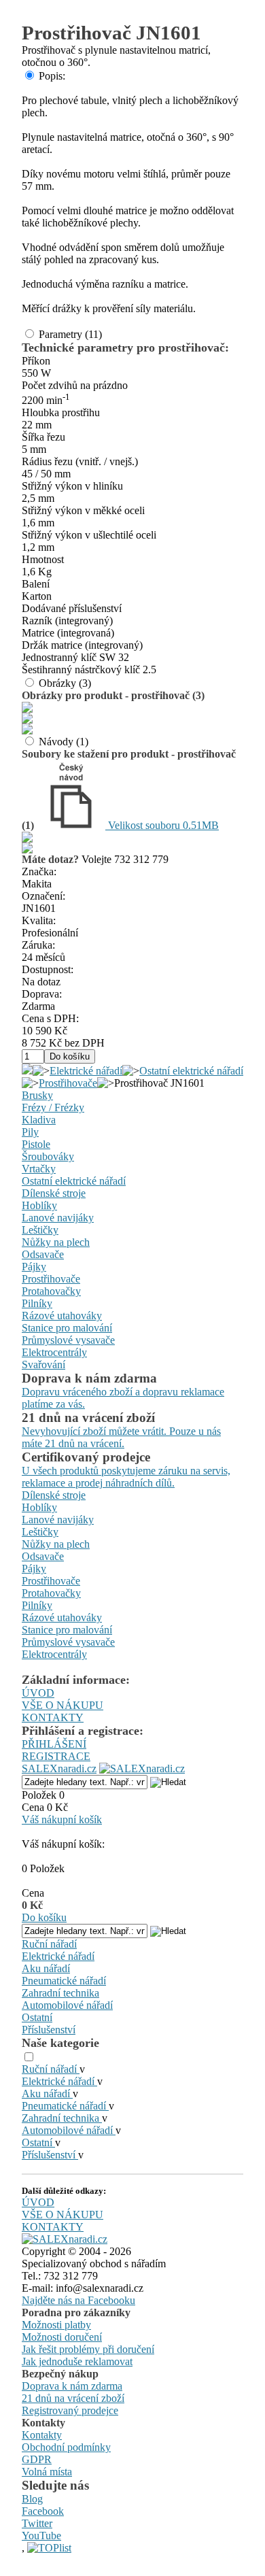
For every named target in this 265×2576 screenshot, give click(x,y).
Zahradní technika (60, 1993)
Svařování (43, 1365)
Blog (32, 2499)
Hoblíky (39, 1205)
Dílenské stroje (54, 1193)
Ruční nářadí (49, 1944)
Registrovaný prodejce (70, 2410)
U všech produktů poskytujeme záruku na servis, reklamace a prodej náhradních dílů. (126, 1477)
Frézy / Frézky (53, 1107)
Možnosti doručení (62, 2337)
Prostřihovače (68, 1083)
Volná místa (47, 2472)
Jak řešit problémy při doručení (88, 2349)
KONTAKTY (53, 1717)
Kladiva (39, 1120)
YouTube (41, 2536)
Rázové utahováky (62, 1316)
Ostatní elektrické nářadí (191, 1071)
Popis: (52, 76)
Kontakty (42, 2435)
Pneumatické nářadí (64, 1981)
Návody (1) (64, 742)
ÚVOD (38, 1693)
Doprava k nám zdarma (72, 2386)
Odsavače (43, 1254)
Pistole (36, 1144)
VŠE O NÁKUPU (63, 1705)
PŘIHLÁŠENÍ (54, 1744)
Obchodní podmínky (66, 2447)
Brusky (37, 1095)
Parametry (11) (70, 334)
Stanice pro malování (67, 1328)
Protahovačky (51, 1291)
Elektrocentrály (54, 1352)
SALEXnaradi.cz (59, 1768)
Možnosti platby (56, 2325)
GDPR (37, 2459)
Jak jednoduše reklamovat (77, 2361)
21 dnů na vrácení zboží (73, 2398)
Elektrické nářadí (86, 1071)
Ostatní (37, 2017)
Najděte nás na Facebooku (78, 2300)
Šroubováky (48, 1156)
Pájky (34, 1267)
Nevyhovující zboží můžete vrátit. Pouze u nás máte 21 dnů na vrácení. (121, 1437)
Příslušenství (49, 2030)
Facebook (43, 2511)
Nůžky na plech (56, 1242)
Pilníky (37, 1303)
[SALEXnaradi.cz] (65, 2239)
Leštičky (40, 1230)
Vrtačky (39, 1169)
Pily (30, 1132)
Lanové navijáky (58, 1218)
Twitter (37, 2523)
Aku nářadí (46, 1968)
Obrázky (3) (65, 683)
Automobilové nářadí (67, 2005)
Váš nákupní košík (62, 1819)
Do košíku (44, 1917)
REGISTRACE (56, 1756)
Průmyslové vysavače (68, 1340)
